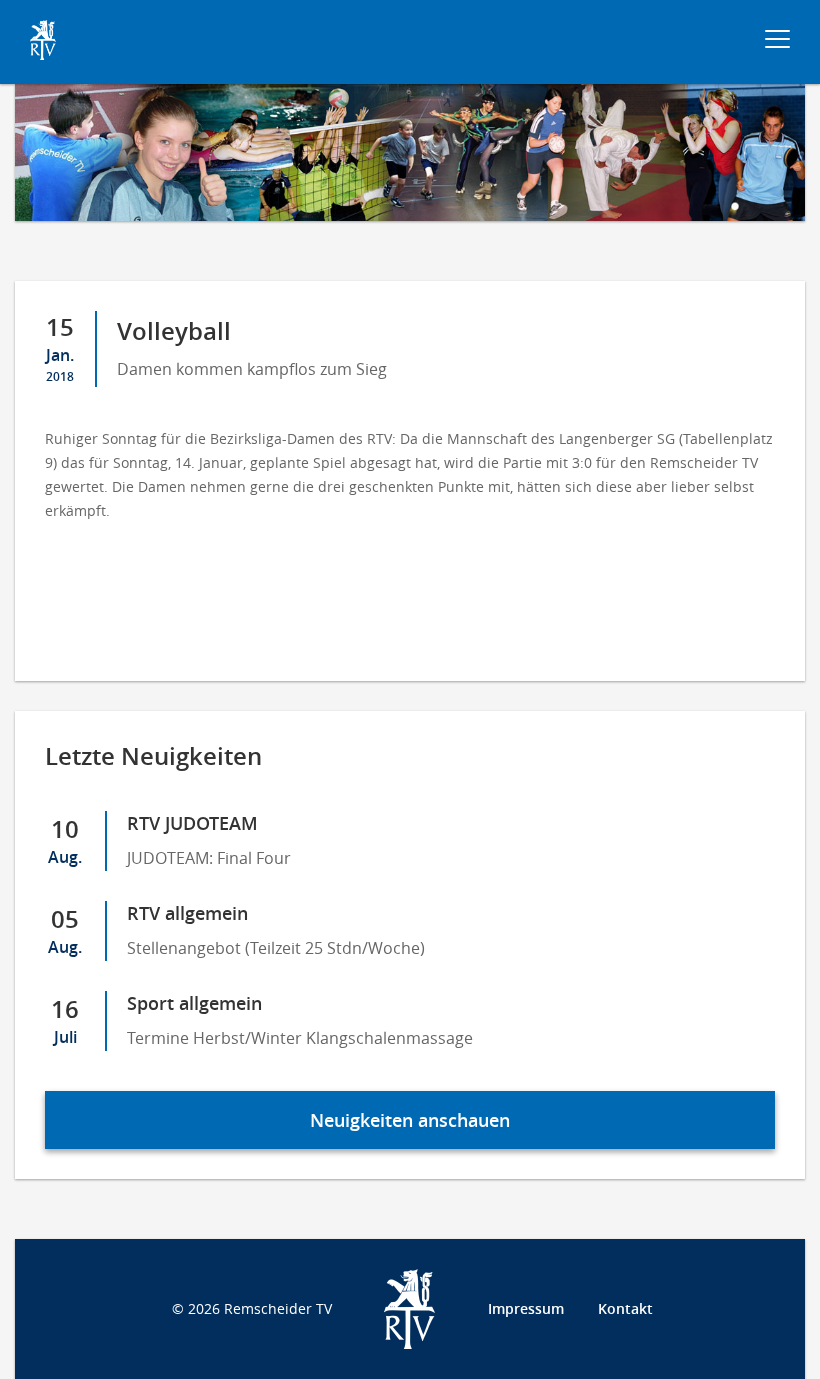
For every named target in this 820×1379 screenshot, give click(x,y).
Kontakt (625, 1308)
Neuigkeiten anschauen (410, 1120)
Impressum (526, 1308)
